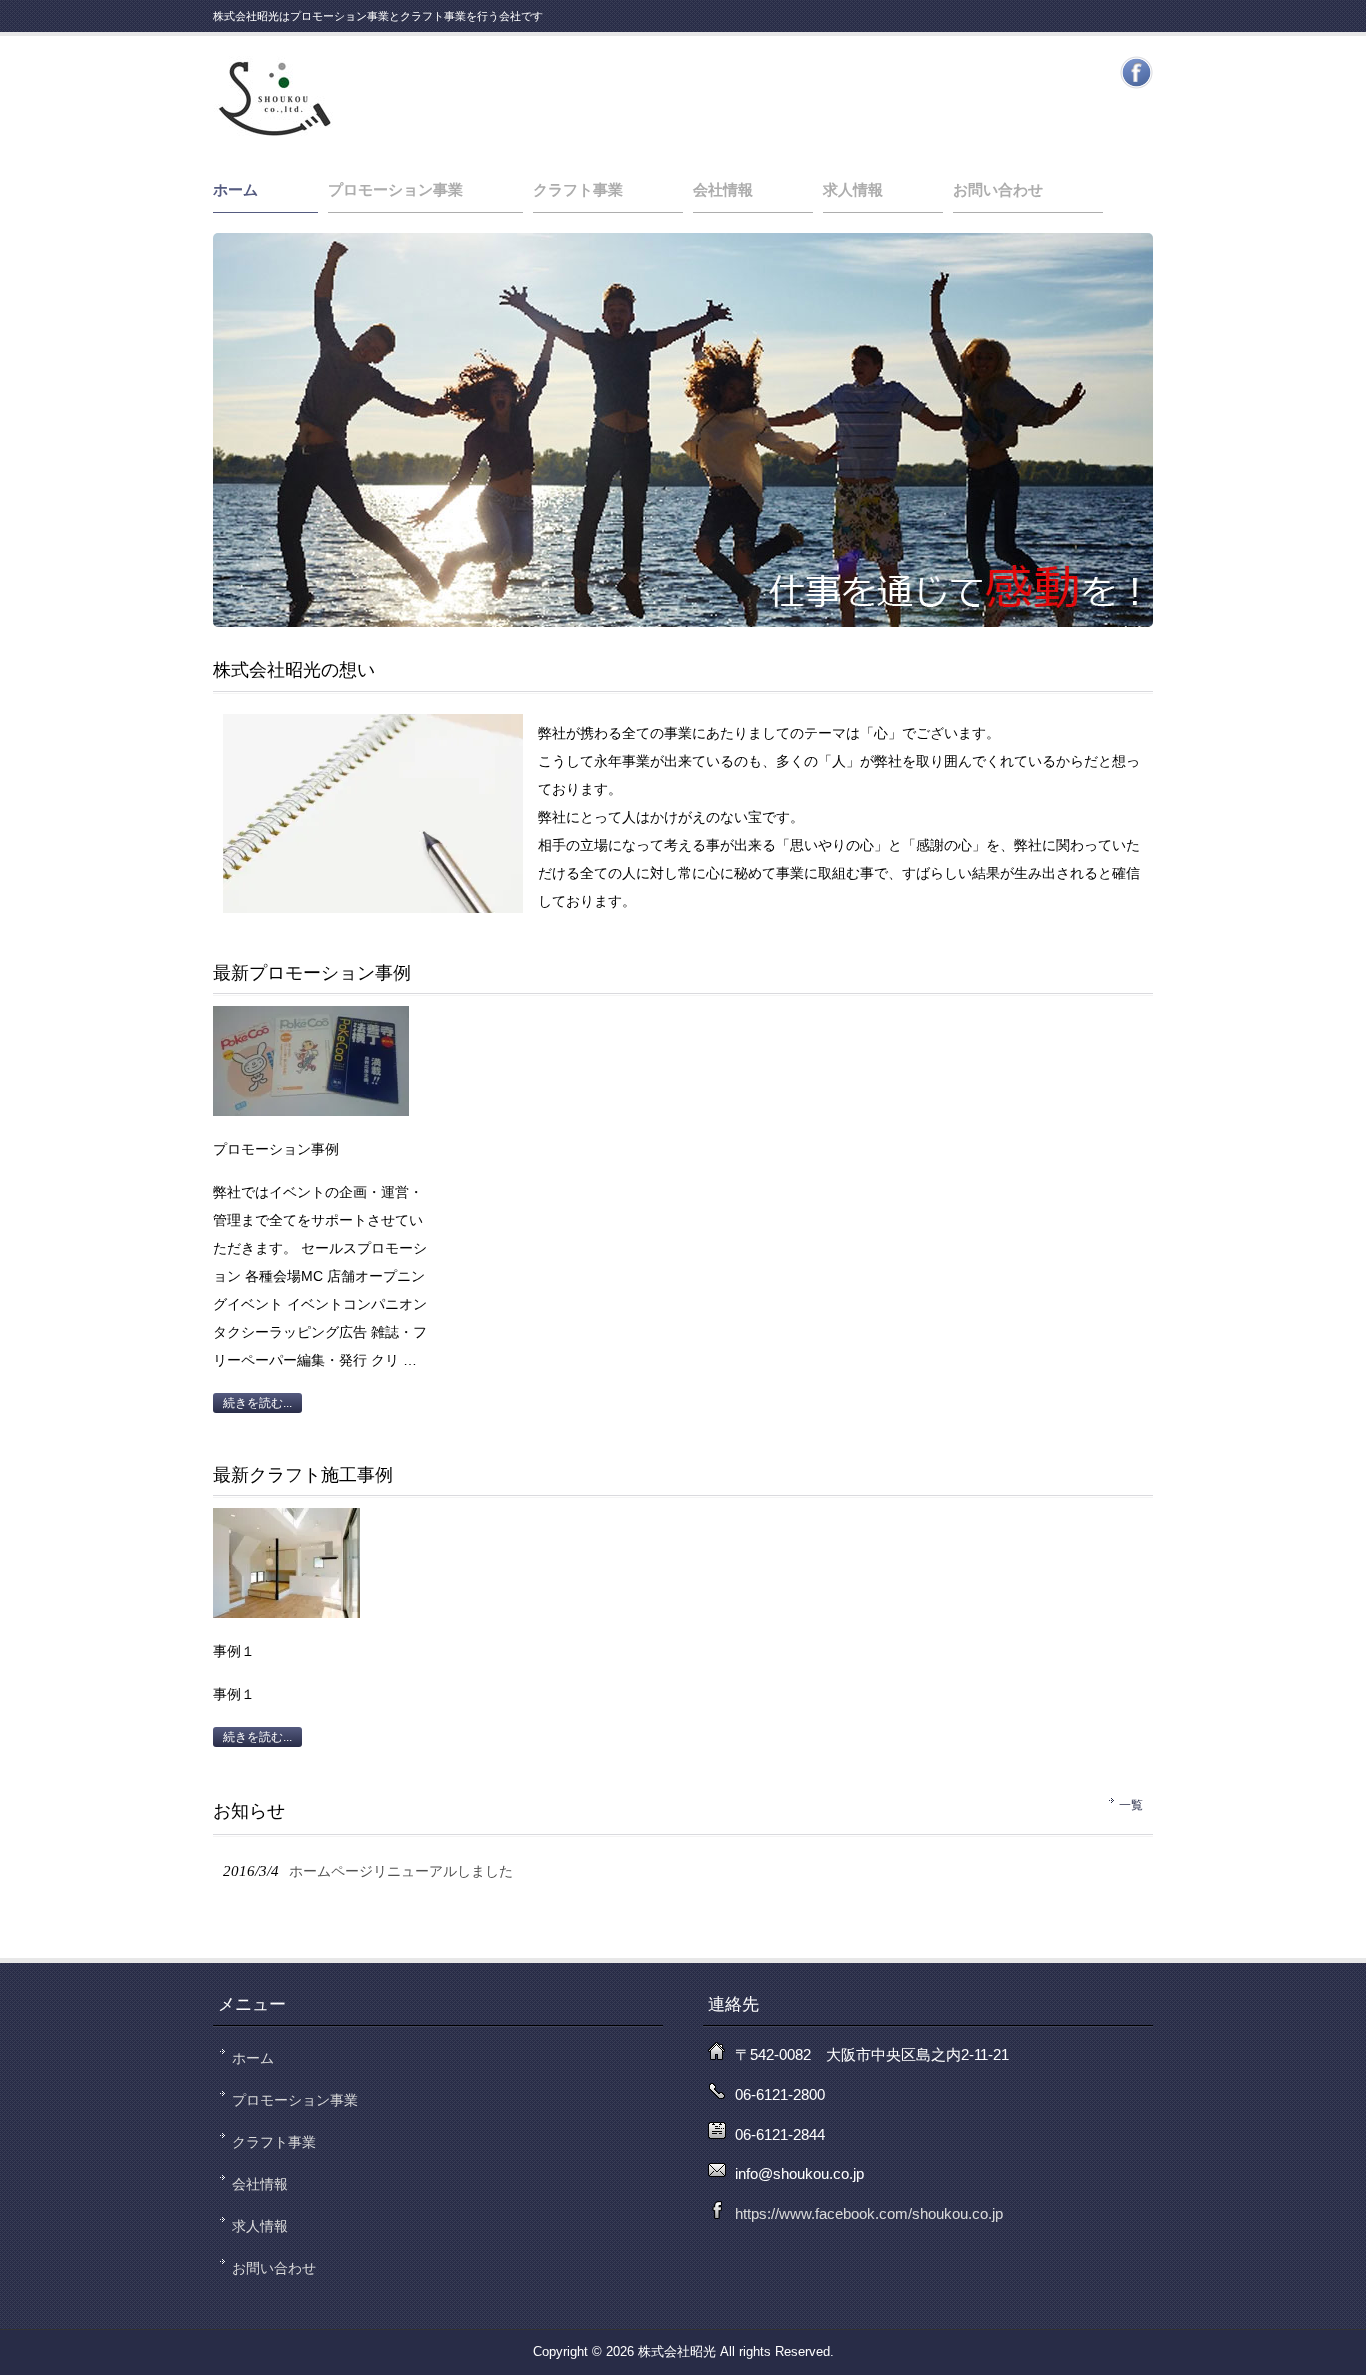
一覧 (1131, 1805)
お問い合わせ (998, 189)
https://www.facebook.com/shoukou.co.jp (869, 2213)
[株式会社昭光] (273, 133)
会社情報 (723, 189)
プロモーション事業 (395, 189)
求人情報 (853, 189)
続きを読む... (257, 1403)
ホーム (235, 189)
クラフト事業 (578, 189)
